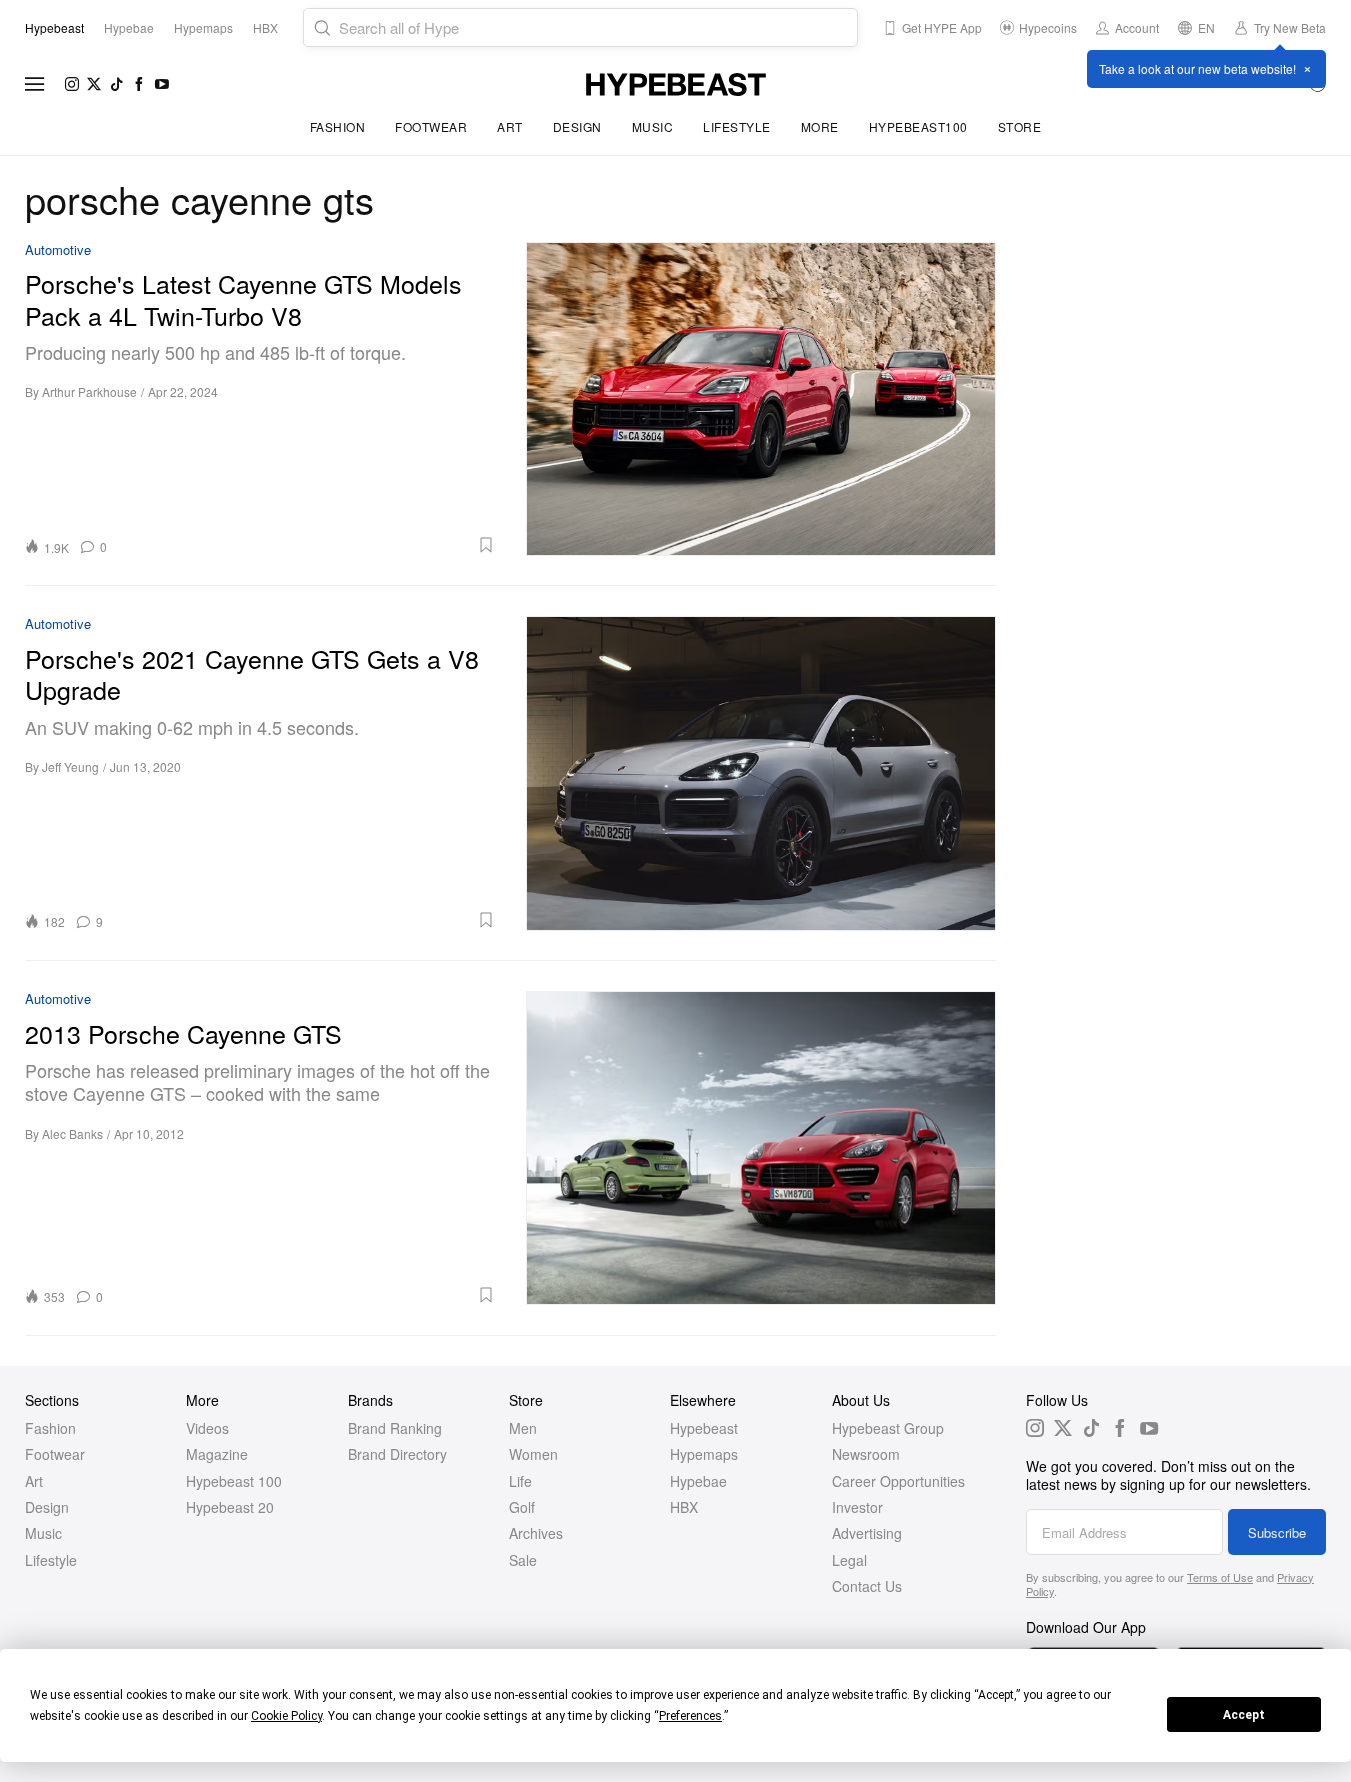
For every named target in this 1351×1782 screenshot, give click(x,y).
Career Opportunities (898, 1481)
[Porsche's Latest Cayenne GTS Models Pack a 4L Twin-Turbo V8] (761, 399)
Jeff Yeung (70, 766)
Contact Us (867, 1586)
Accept (1244, 1715)
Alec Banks (72, 1133)
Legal (849, 1560)
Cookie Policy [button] (286, 1716)
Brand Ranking (395, 1428)
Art (510, 126)
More (820, 126)
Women (533, 1454)
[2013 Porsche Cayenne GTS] (761, 1148)
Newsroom (866, 1454)
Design (577, 126)
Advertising (867, 1533)
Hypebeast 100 (234, 1481)
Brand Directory (397, 1454)
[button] (308, 545)
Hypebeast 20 (230, 1507)
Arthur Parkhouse (89, 391)
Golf (522, 1507)
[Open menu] (35, 84)
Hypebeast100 (918, 126)
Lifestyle (737, 126)
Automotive (58, 250)
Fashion (338, 126)
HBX (684, 1507)
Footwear (431, 126)
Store (1020, 126)
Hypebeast (704, 1428)
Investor (857, 1507)
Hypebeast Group (888, 1428)
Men (523, 1428)
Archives (536, 1533)
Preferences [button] (690, 1716)
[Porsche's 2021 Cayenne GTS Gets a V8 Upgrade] (761, 773)
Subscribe (1277, 1532)
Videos (207, 1428)
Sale (523, 1560)
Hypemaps (704, 1454)
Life (520, 1481)
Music (653, 126)
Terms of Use (1220, 1577)
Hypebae (698, 1481)
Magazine (217, 1454)
